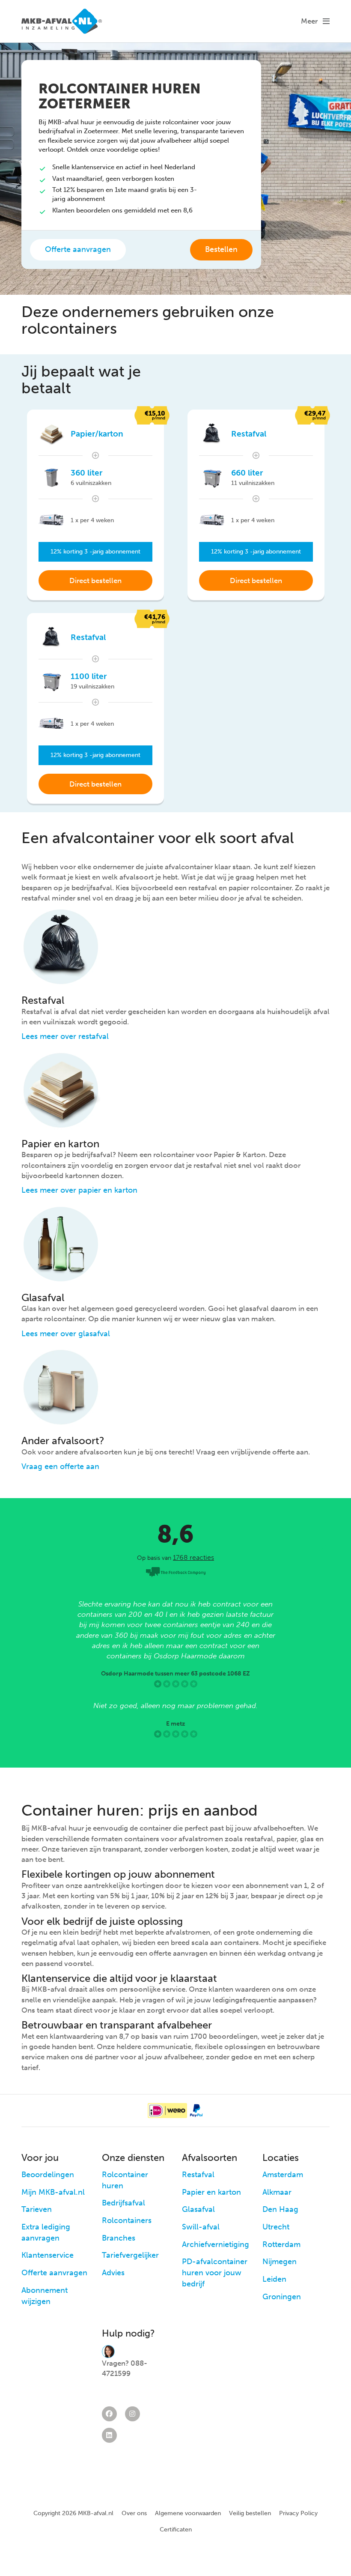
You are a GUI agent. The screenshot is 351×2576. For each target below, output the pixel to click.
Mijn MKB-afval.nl (53, 2192)
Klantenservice (48, 2255)
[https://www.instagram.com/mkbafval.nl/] (132, 2414)
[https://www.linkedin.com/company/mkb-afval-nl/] (109, 2435)
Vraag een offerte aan (60, 1466)
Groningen (282, 2297)
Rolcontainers (127, 2220)
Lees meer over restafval (65, 1036)
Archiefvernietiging (216, 2244)
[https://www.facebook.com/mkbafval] (109, 2414)
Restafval (198, 2175)
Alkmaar (277, 2192)
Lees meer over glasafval (66, 1334)
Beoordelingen (48, 2175)
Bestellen (221, 249)
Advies (113, 2273)
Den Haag (280, 2209)
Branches (119, 2238)
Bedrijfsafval (123, 2203)
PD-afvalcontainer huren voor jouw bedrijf (215, 2272)
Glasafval (198, 2209)
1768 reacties (193, 1557)
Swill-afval (201, 2227)
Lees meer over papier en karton (79, 1190)
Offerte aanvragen (78, 249)
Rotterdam (281, 2244)
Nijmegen (280, 2262)
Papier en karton (211, 2192)
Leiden (274, 2279)
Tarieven (37, 2209)
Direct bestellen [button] (95, 580)
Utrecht (276, 2227)
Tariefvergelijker (130, 2255)
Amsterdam (283, 2175)
